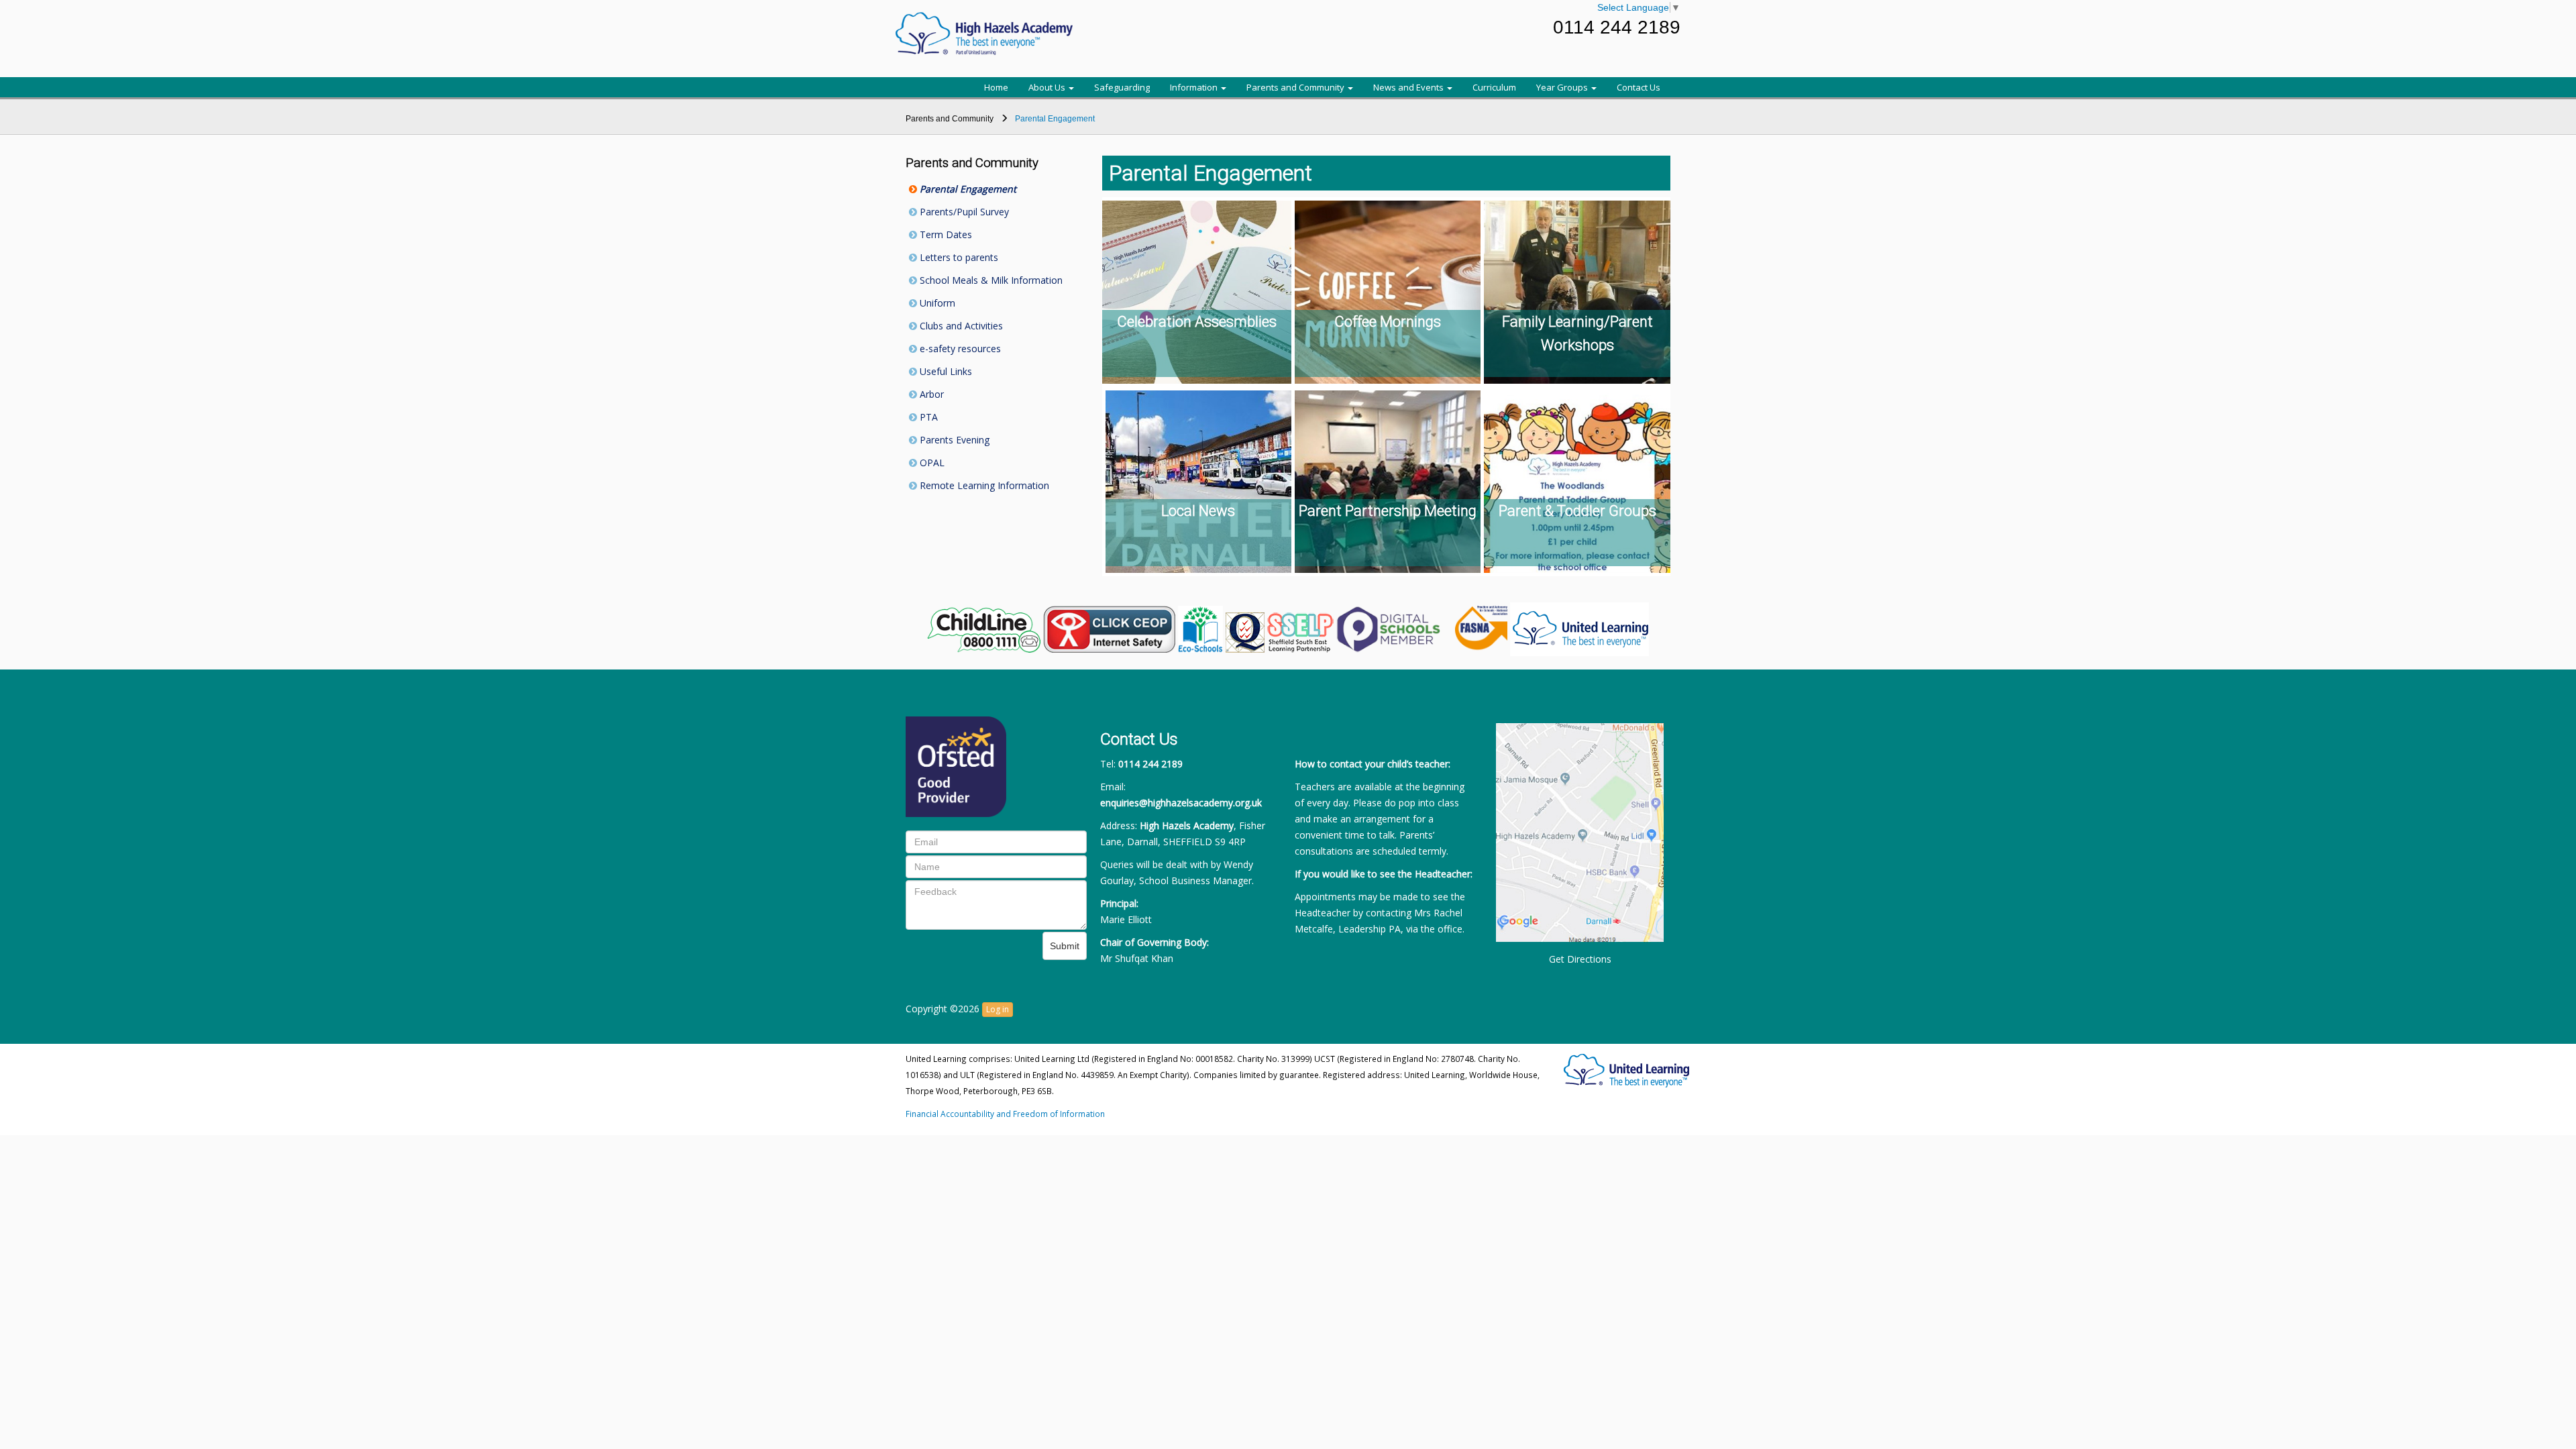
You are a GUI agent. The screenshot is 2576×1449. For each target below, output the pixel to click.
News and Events (1409, 87)
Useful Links (945, 371)
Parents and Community (1296, 87)
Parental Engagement (967, 189)
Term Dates (945, 234)
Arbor (930, 394)
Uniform (936, 303)
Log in (998, 1009)
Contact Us (1639, 87)
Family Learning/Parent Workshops (1577, 333)
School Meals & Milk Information (990, 280)
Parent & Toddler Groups (1577, 511)
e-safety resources (959, 348)
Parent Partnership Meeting (1388, 511)
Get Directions (1580, 959)
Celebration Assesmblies (1197, 322)
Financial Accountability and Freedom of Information (1005, 1114)
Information (1195, 87)
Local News (1198, 511)
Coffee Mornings (1388, 322)
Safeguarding (1122, 87)
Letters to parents (958, 257)
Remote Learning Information (983, 485)
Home (996, 87)
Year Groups (1563, 87)
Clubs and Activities (960, 326)
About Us (1048, 87)
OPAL (931, 463)
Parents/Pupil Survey (963, 212)
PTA (927, 417)
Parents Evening (953, 440)
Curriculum (1494, 87)
